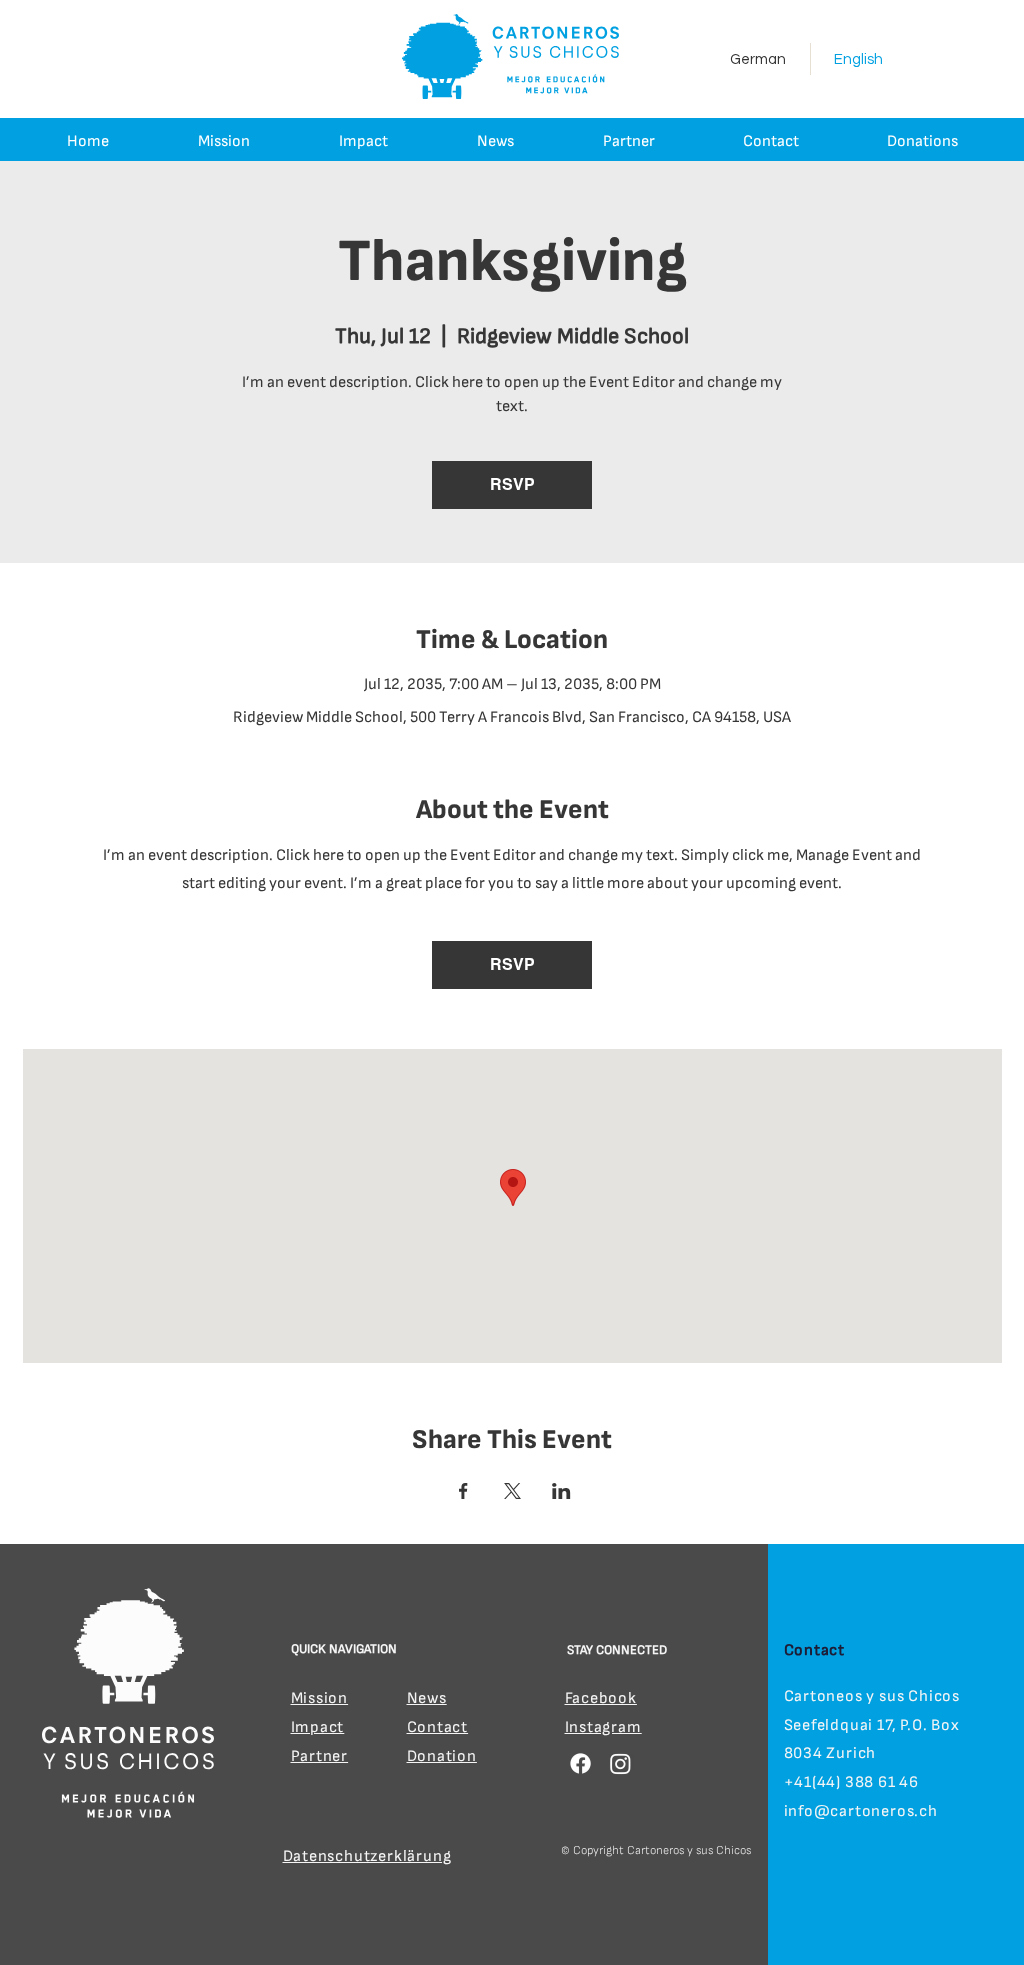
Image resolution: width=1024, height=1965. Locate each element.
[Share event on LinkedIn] (561, 1491)
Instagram (603, 1727)
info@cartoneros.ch (861, 1811)
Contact (438, 1727)
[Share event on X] (512, 1491)
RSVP (512, 484)
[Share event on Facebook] (463, 1491)
